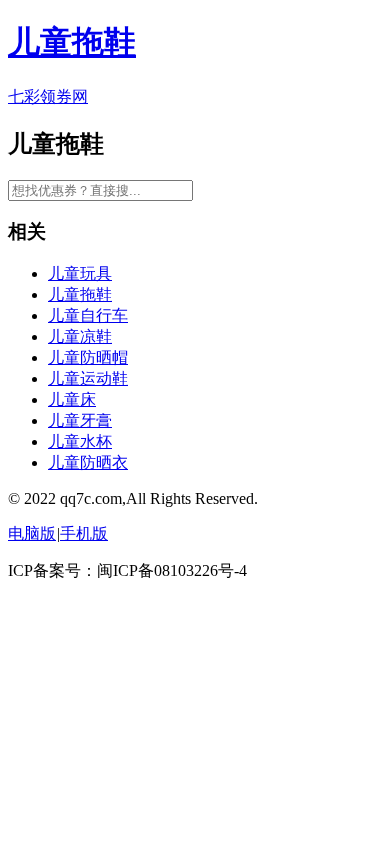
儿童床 (72, 399)
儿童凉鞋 (80, 336)
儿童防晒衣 (88, 462)
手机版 (84, 533)
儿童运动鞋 (88, 378)
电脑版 (32, 533)
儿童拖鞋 (72, 42)
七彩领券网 (48, 96)
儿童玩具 (80, 273)
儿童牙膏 (80, 420)
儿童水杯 (80, 441)
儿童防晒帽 (88, 357)
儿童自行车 (88, 315)
